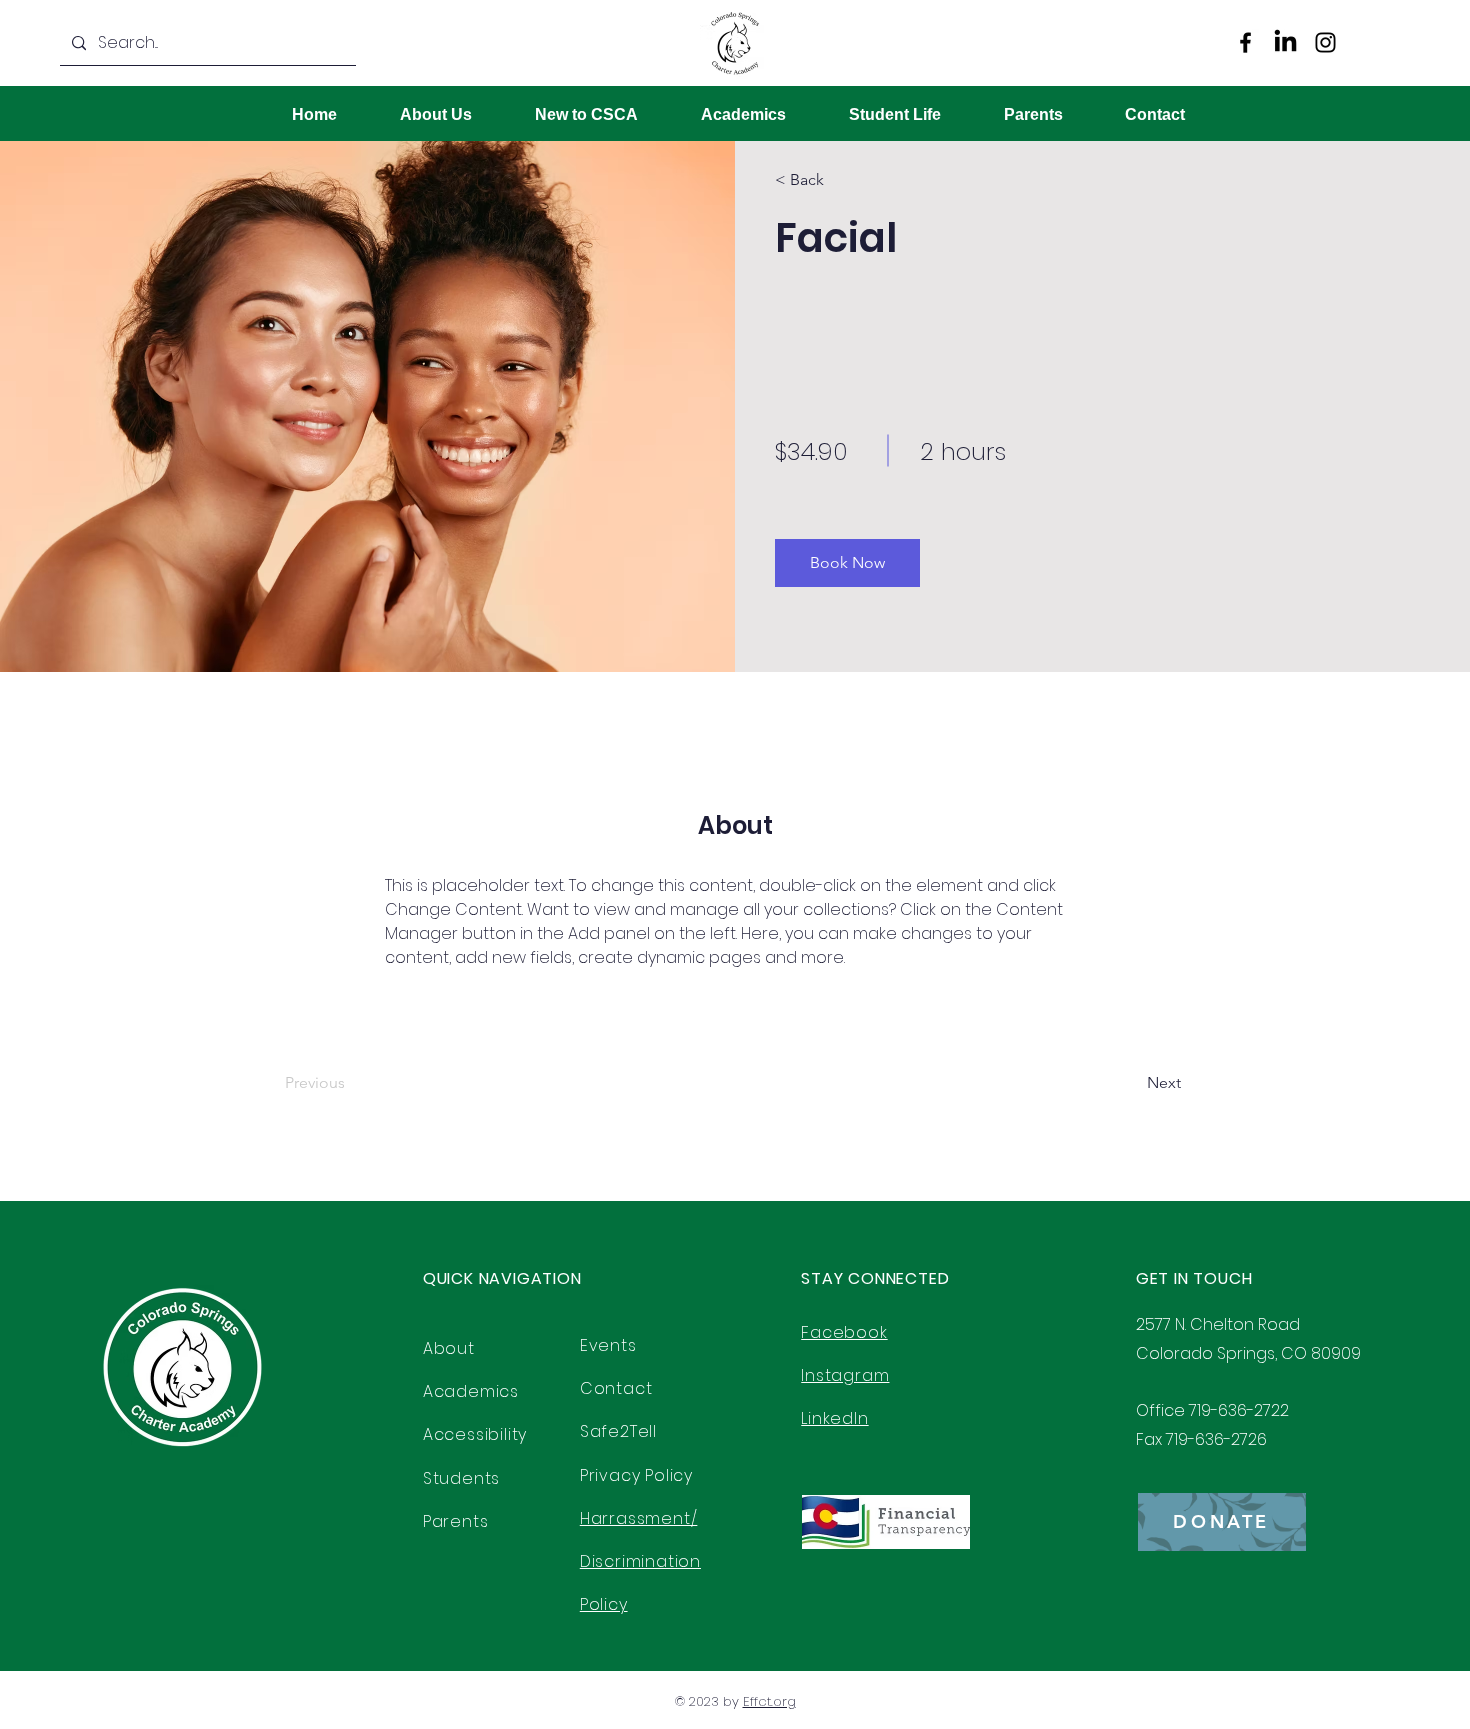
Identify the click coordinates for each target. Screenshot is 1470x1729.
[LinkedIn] (1285, 42)
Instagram (845, 1375)
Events (608, 1345)
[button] (832, 180)
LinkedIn (834, 1418)
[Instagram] (1325, 42)
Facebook (844, 1332)
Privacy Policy (636, 1475)
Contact (616, 1388)
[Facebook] (1245, 42)
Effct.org (769, 1701)
